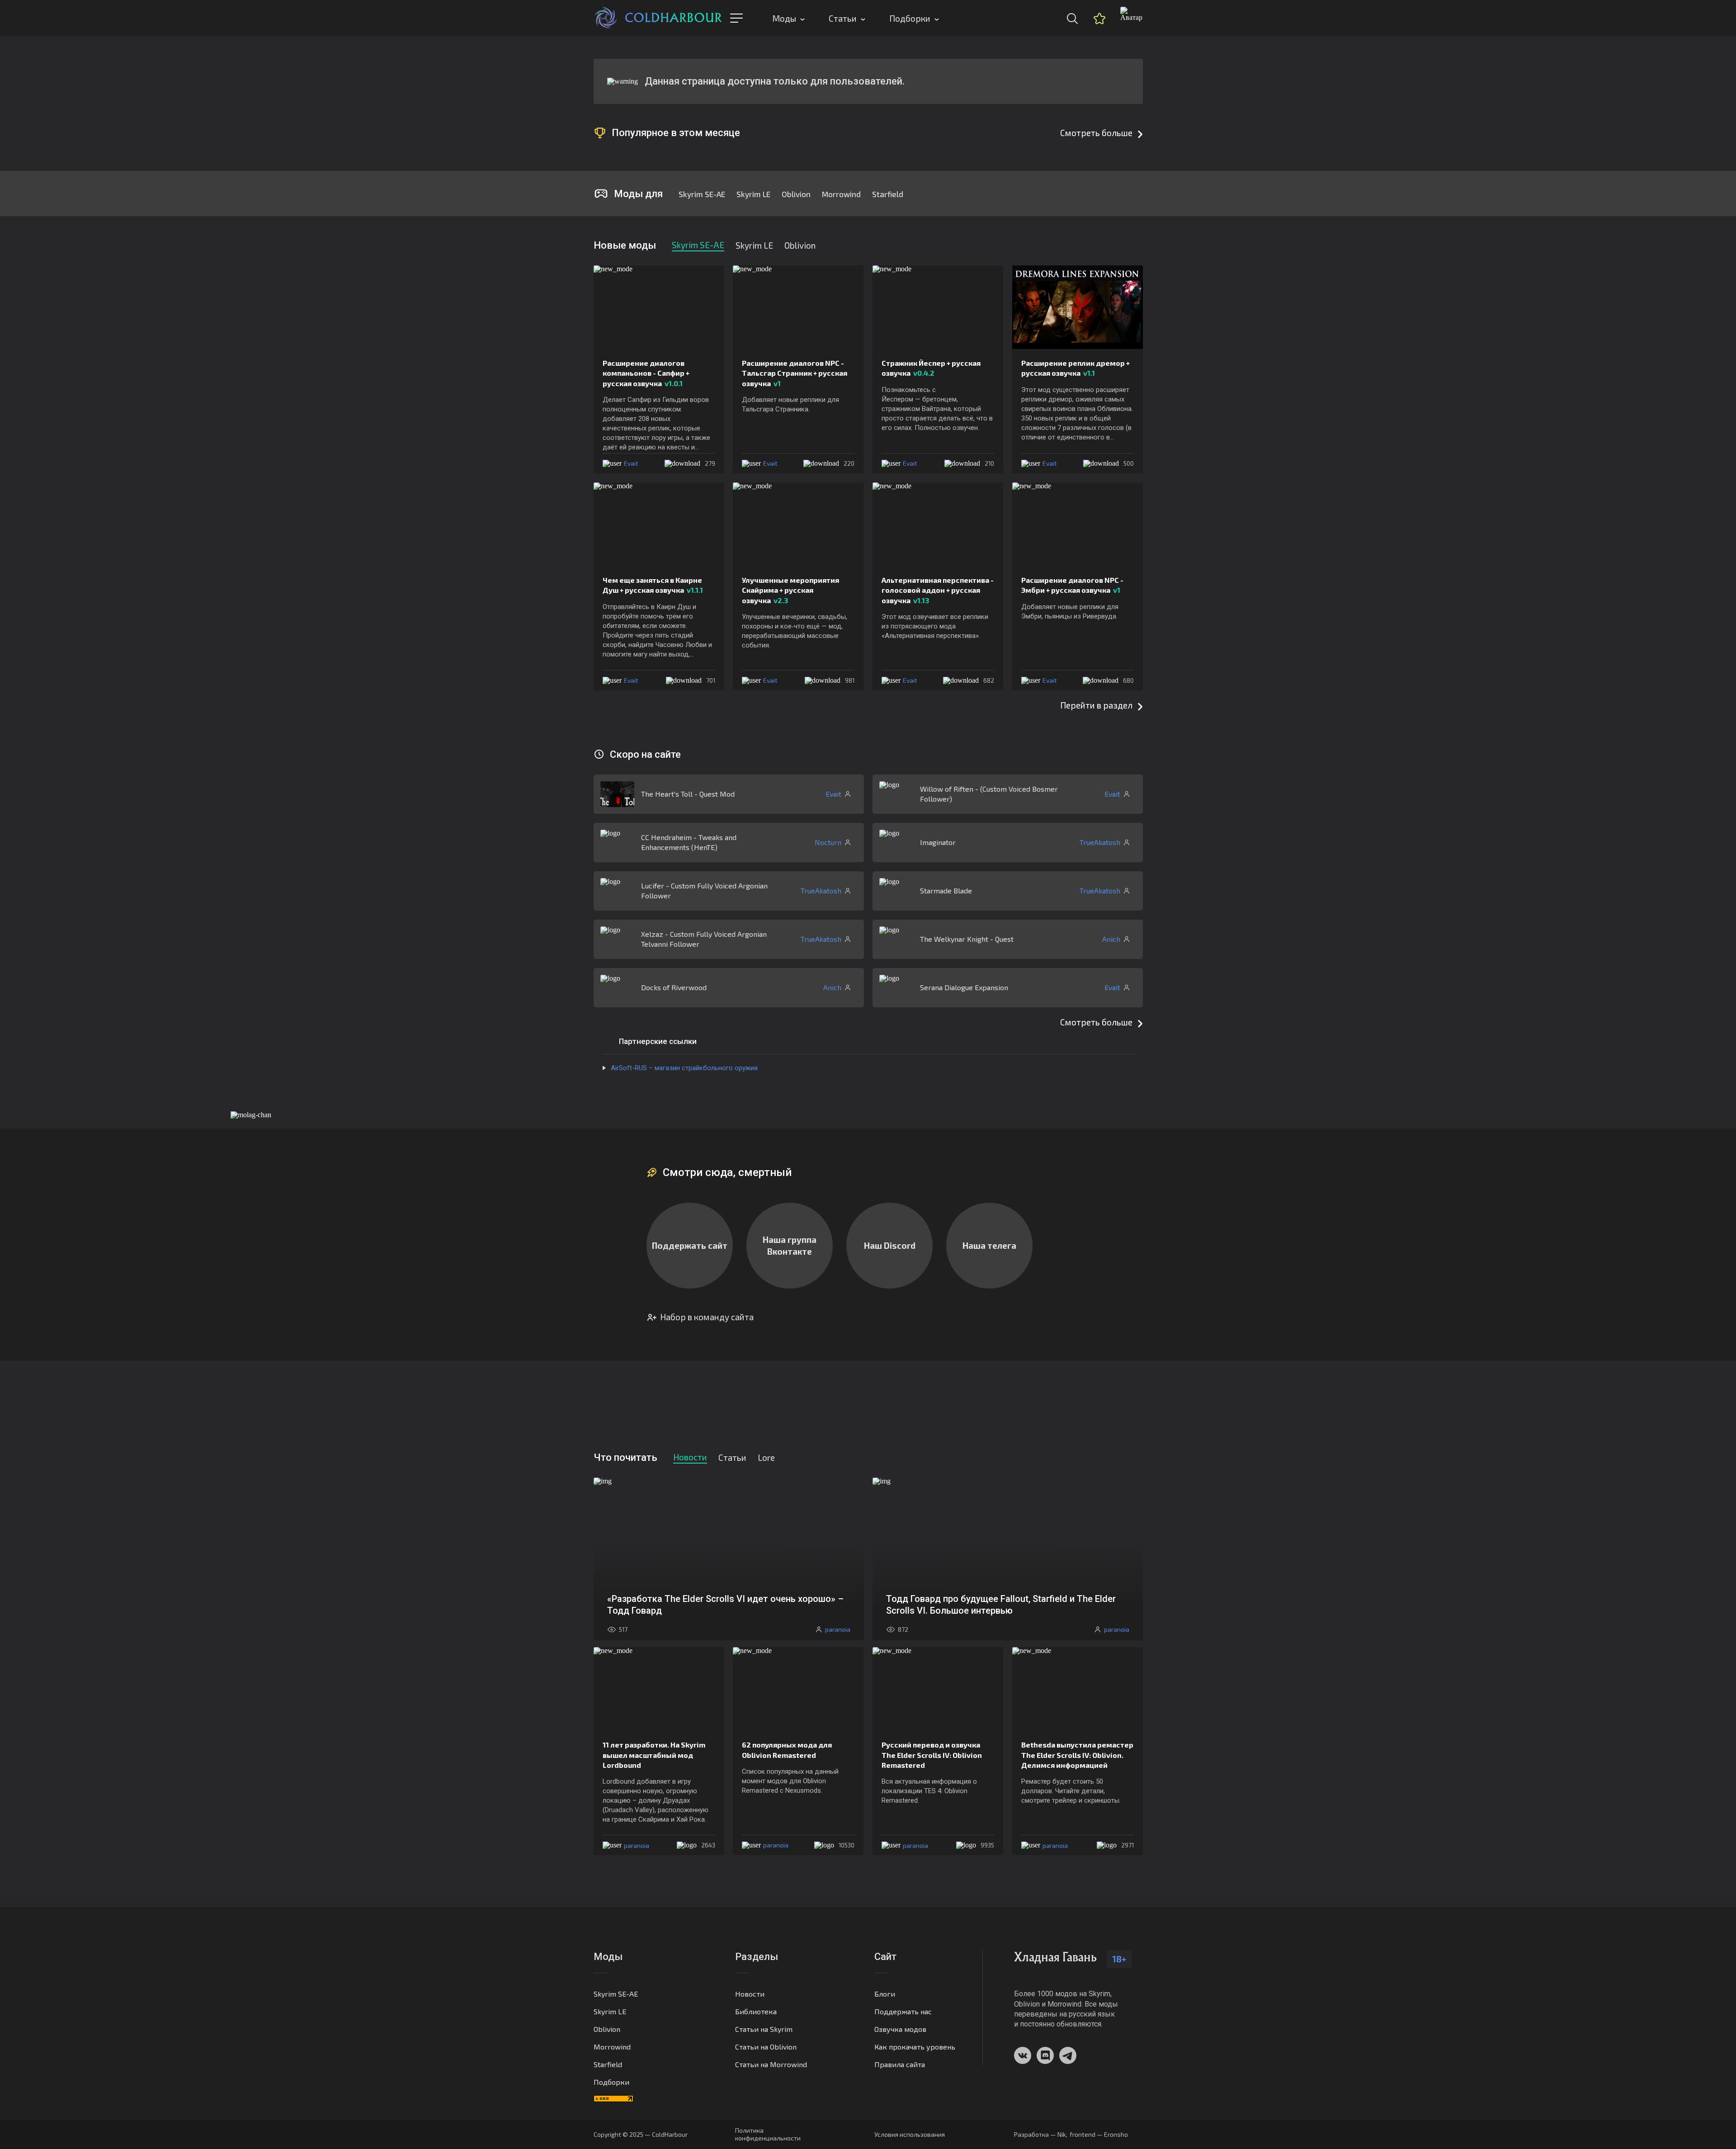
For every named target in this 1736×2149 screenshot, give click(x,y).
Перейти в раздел (1096, 705)
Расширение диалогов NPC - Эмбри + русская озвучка (1072, 585)
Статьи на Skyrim (764, 2029)
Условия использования (910, 2134)
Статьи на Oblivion (766, 2047)
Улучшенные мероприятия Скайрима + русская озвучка (790, 590)
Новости (750, 1994)
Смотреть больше (1096, 133)
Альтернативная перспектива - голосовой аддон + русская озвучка (938, 590)
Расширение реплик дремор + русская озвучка (1076, 368)
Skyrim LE (753, 194)
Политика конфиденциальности (768, 2134)
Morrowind (841, 194)
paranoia (637, 1845)
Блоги (885, 1994)
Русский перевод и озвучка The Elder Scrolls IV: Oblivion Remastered (932, 1755)
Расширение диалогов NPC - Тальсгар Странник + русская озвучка (795, 373)
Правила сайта (900, 2064)
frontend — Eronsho (1099, 2134)
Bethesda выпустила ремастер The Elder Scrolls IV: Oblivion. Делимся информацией (1077, 1755)
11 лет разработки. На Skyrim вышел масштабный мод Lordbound (654, 1755)
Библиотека (756, 2011)
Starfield (888, 194)
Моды (784, 18)
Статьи (843, 18)
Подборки (910, 18)
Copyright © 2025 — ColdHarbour (641, 2134)
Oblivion (796, 194)
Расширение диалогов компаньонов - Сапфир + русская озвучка (646, 373)
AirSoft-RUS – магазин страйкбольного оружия (684, 1068)
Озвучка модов (900, 2029)
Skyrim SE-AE (702, 194)
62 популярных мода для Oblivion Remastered (787, 1750)
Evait (631, 463)
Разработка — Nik (1040, 2134)
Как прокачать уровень (915, 2047)
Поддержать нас (903, 2011)
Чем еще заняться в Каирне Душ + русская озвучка (653, 585)
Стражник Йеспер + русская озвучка (931, 368)
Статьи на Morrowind (771, 2064)
